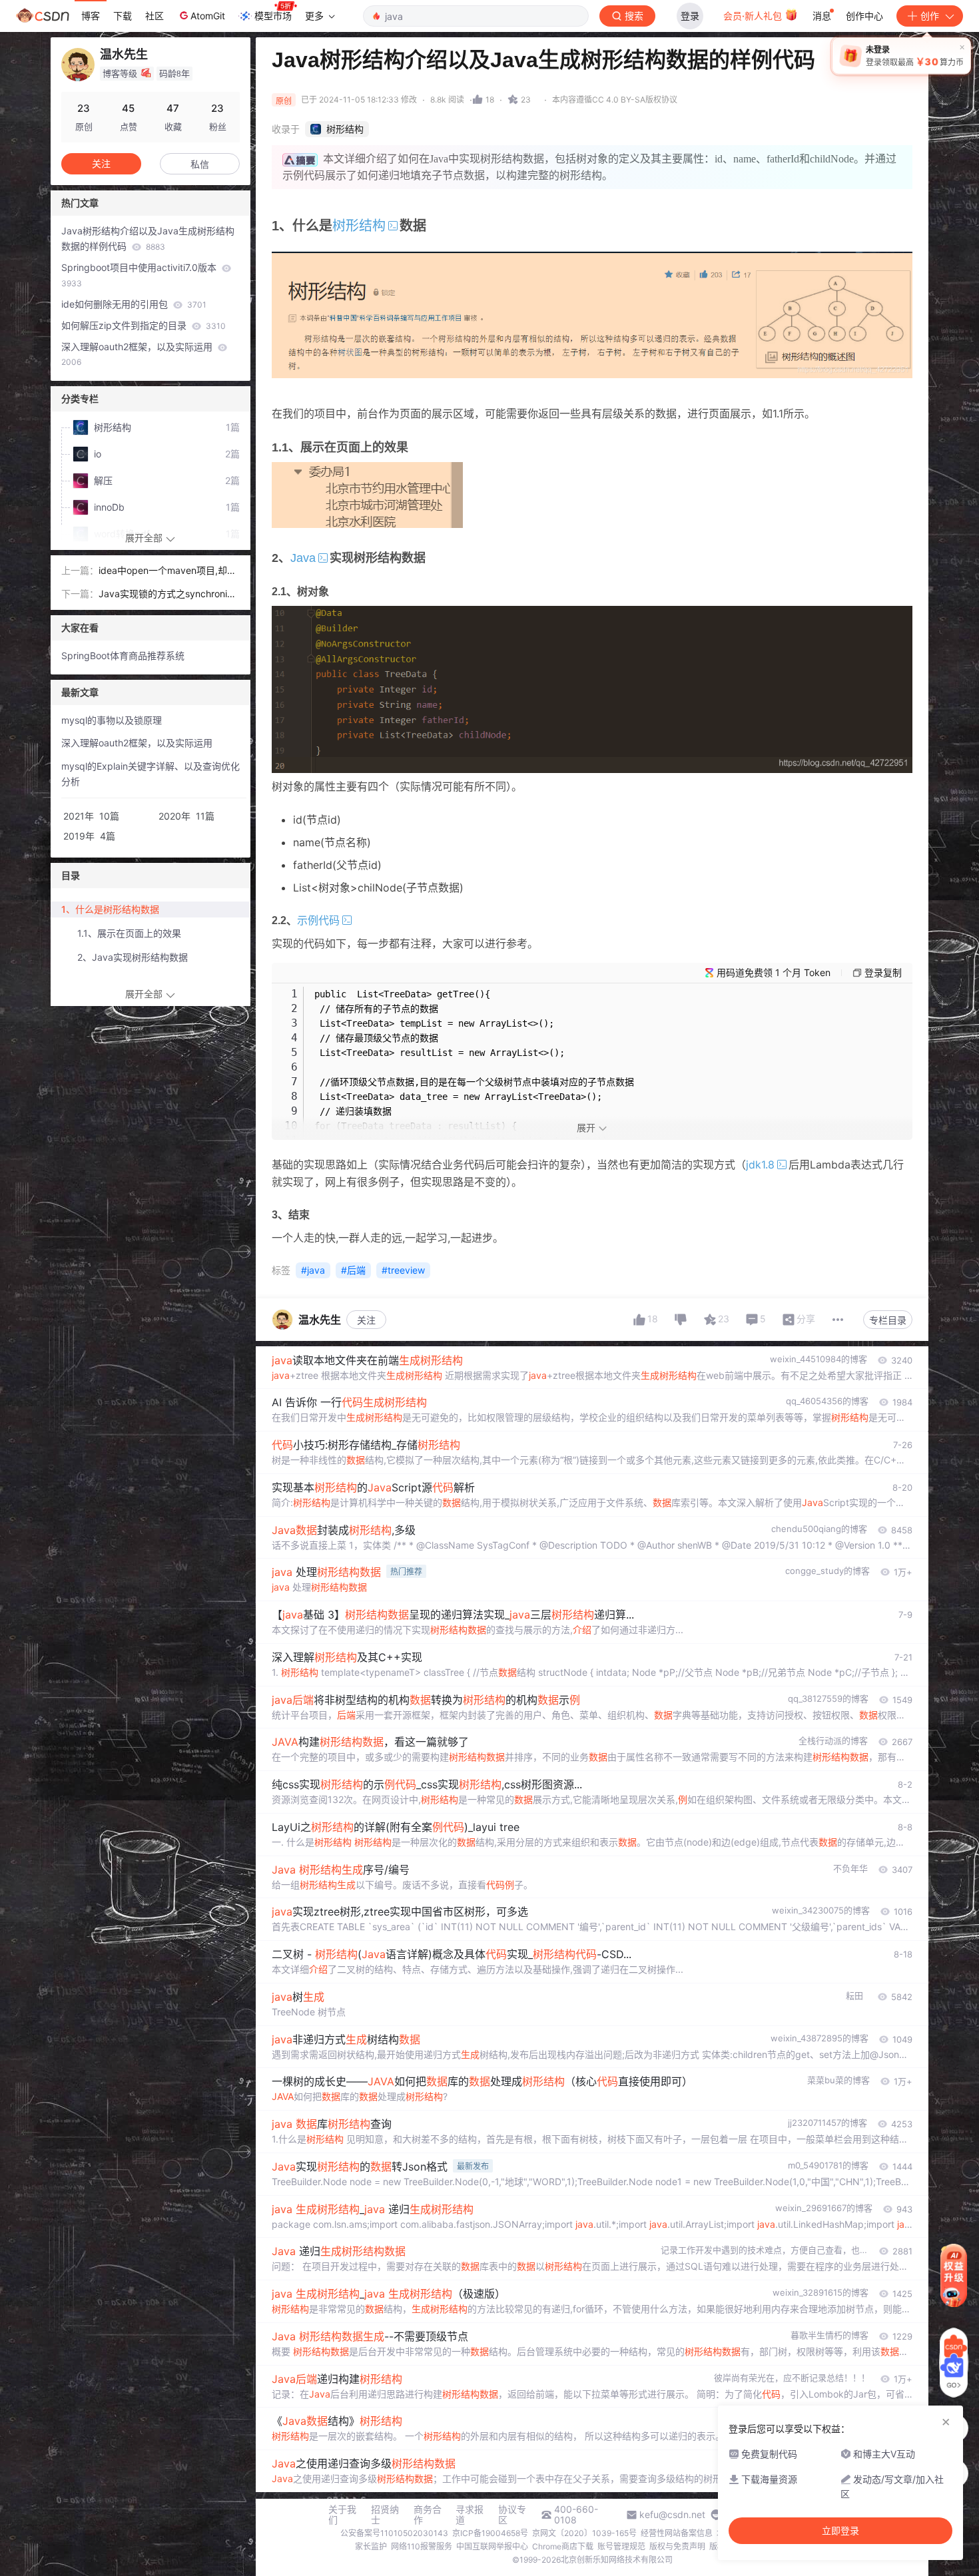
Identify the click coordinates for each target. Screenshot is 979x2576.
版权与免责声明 (677, 2546)
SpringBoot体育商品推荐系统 (123, 655)
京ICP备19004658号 (490, 2533)
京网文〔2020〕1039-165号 (584, 2533)
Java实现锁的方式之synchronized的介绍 (168, 595)
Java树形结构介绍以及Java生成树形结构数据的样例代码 (148, 238)
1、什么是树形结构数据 (110, 909)
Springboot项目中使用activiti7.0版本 (140, 275)
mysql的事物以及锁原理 (112, 720)
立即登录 (840, 2531)
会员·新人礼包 (754, 16)
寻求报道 (470, 2515)
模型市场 (273, 16)
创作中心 (864, 16)
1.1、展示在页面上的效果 (129, 933)
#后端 (353, 1270)
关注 (366, 1320)
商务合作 (428, 2515)
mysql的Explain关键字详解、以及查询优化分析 (151, 774)
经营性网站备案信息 (677, 2533)
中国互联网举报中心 (492, 2546)
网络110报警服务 (422, 2546)
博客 (91, 16)
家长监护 (371, 2546)
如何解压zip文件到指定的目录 (144, 325)
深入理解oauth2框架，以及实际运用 (138, 354)
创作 (930, 16)
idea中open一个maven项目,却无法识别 (167, 572)
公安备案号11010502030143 (394, 2533)
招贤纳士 (385, 2515)
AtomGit (208, 16)
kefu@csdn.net (672, 2515)
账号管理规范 (621, 2546)
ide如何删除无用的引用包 (134, 304)
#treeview (403, 1270)
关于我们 (342, 2515)
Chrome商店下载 (563, 2546)
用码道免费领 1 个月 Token (774, 972)
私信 (200, 164)
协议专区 (512, 2515)
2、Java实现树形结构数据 (133, 957)
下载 (123, 16)
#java (313, 1270)
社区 (155, 16)
